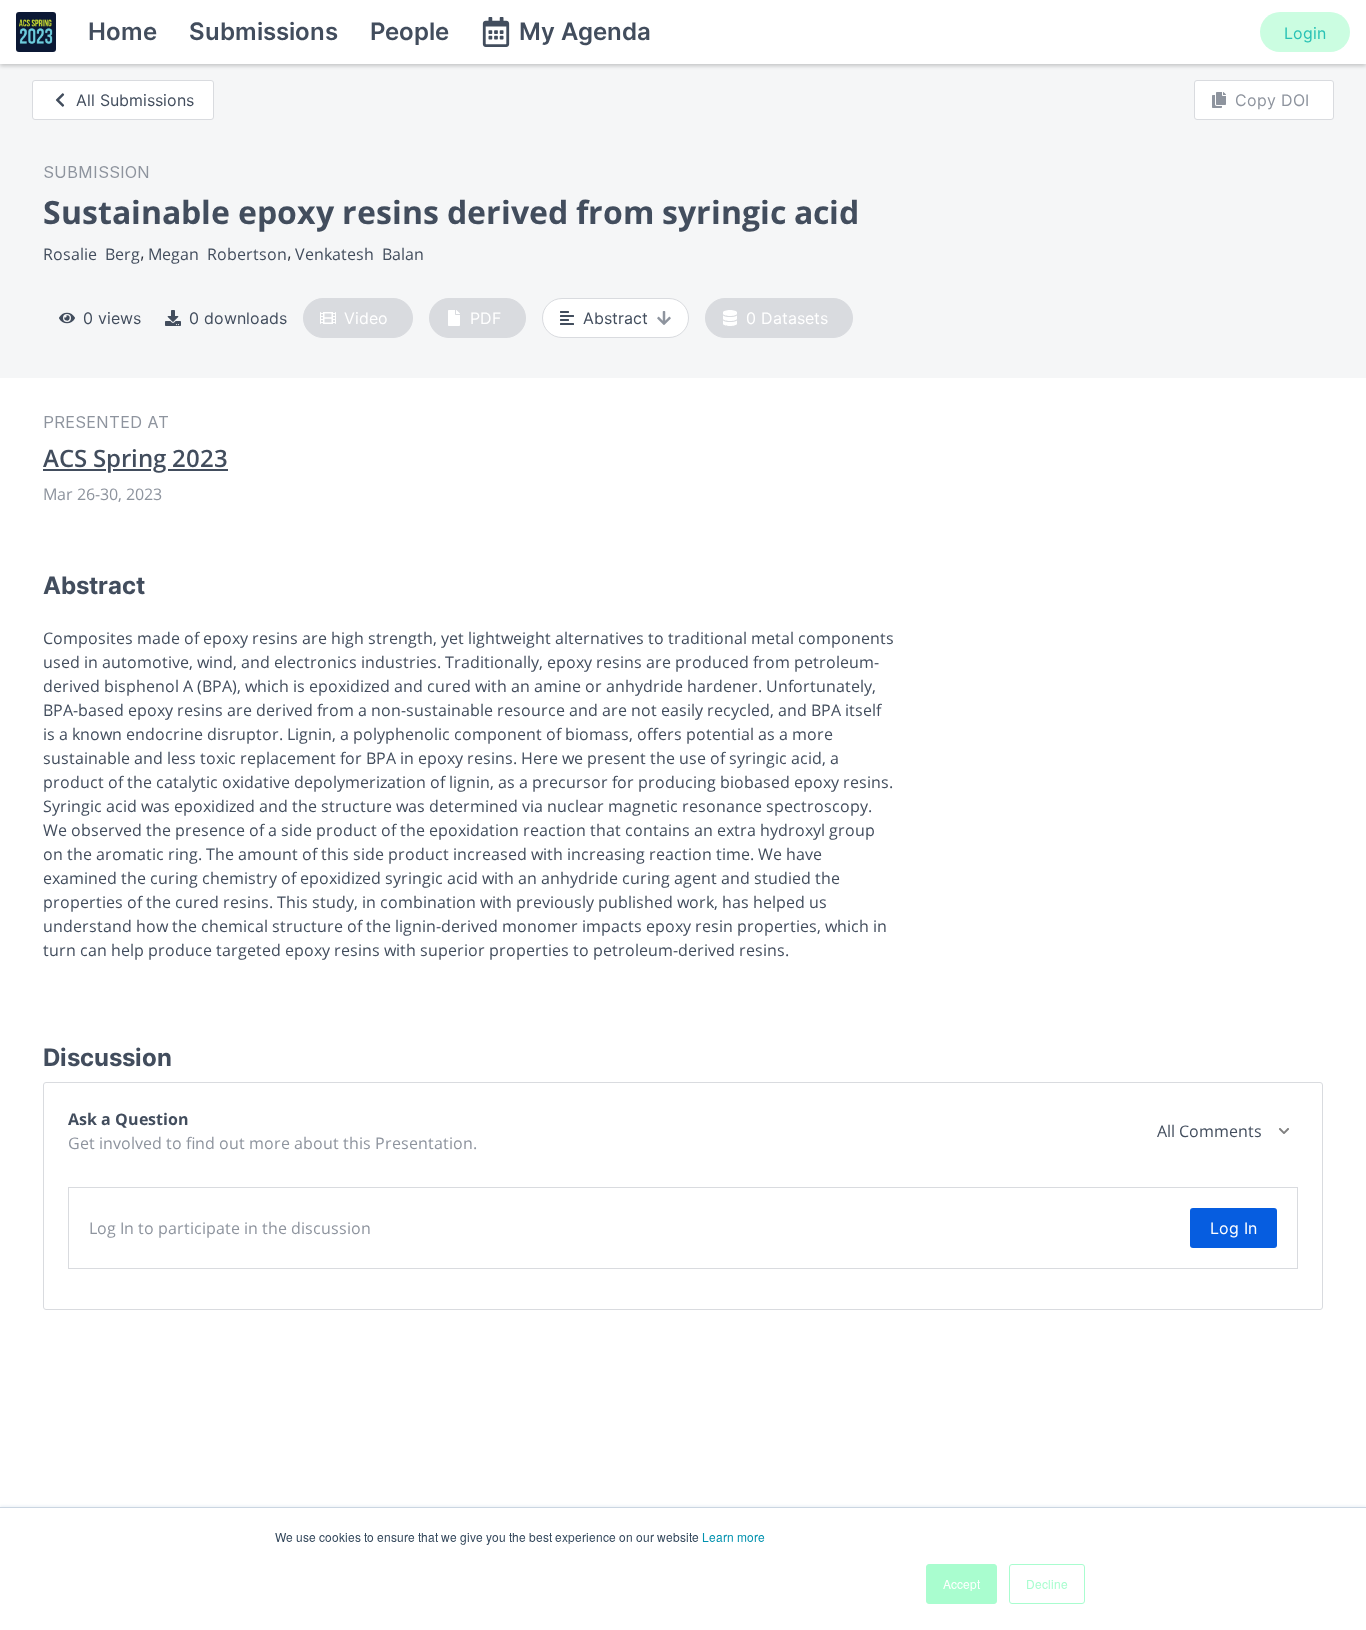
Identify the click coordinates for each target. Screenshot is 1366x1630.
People (409, 31)
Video (366, 318)
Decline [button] (1047, 1583)
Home (122, 31)
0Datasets (787, 318)
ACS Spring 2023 (135, 458)
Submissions (263, 31)
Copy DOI (1272, 100)
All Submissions (135, 100)
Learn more (733, 1536)
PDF (485, 318)
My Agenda (585, 31)
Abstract (615, 318)
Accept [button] (961, 1583)
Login (1305, 33)
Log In (1233, 1228)
